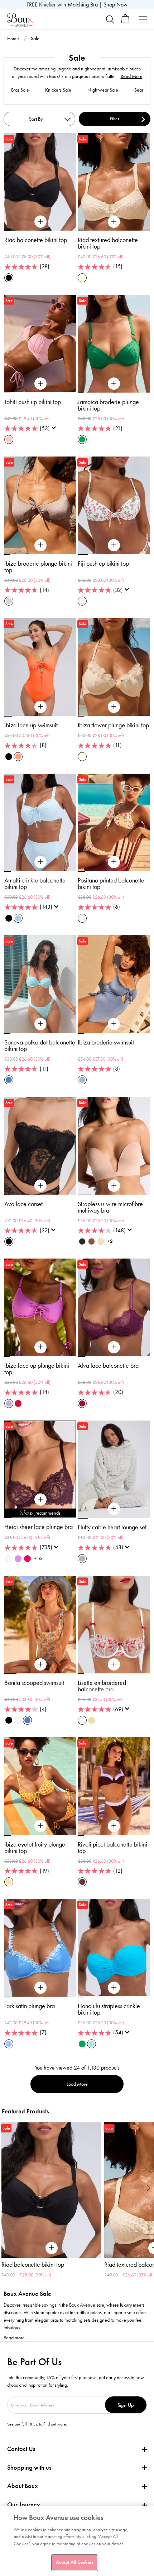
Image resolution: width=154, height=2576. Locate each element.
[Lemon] (9, 1882)
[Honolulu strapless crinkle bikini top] (114, 1988)
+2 (110, 1241)
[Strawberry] (27, 1559)
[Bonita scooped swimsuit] (40, 1664)
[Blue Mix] (9, 1080)
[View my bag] (126, 22)
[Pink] (9, 439)
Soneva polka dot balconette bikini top (40, 1046)
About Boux (23, 2486)
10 (73, 1518)
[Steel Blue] (82, 1080)
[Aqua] (92, 2044)
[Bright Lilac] (18, 1559)
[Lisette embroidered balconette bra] (114, 1664)
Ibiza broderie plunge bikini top (38, 567)
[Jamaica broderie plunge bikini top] (114, 384)
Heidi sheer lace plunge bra (38, 1527)
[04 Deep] (92, 1241)
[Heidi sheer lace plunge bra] (40, 1500)
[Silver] (9, 601)
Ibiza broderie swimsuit (106, 1042)
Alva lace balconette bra (108, 1366)
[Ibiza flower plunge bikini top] (114, 707)
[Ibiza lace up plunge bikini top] (40, 1347)
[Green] (82, 439)
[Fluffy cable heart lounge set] (114, 1509)
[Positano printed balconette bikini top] (114, 862)
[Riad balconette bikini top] (40, 222)
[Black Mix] (9, 1720)
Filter (115, 119)
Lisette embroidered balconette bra (102, 1686)
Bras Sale (20, 90)
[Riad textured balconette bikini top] (114, 222)
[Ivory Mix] (82, 601)
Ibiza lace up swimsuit (31, 725)
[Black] (9, 278)
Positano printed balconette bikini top (111, 884)
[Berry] (82, 1403)
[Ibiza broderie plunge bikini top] (40, 545)
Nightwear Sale (103, 90)
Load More (77, 2084)
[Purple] (9, 1403)
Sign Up (126, 2405)
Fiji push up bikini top (103, 564)
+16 (38, 1558)
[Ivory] (9, 1559)
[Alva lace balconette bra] (114, 1347)
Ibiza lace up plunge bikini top (37, 1369)
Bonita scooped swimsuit (34, 1683)
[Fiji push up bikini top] (114, 545)
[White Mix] (82, 1720)
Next (148, 2188)
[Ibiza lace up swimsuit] (40, 707)
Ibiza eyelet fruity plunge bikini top (35, 1848)
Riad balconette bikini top (36, 240)
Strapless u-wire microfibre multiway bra (110, 1207)
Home (13, 39)
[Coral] (18, 757)
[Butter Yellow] (92, 1720)
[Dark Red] (18, 1403)
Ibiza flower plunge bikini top (113, 725)
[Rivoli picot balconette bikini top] (114, 1826)
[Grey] (82, 1559)
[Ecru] (82, 278)
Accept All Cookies (74, 2562)
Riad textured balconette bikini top (108, 243)
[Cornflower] (9, 2044)
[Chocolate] (82, 1882)
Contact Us (21, 2449)
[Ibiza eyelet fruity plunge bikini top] (40, 1826)
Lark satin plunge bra (30, 2006)
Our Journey (24, 2505)
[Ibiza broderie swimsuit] (114, 1024)
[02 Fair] (101, 1241)
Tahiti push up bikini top (33, 402)
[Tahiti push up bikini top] (40, 384)
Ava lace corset (23, 1204)
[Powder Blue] (18, 918)
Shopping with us (29, 2468)
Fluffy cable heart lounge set (112, 1527)
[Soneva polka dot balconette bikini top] (40, 1024)
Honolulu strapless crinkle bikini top (109, 2009)
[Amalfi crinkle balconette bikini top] (40, 862)
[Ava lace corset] (40, 1186)
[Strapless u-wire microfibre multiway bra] (114, 1186)
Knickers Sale (58, 90)
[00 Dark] (82, 1241)
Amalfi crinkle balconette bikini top (35, 884)
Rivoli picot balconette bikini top (112, 1848)
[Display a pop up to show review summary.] (55, 430)
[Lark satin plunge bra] (40, 1988)
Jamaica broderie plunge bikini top (108, 405)
